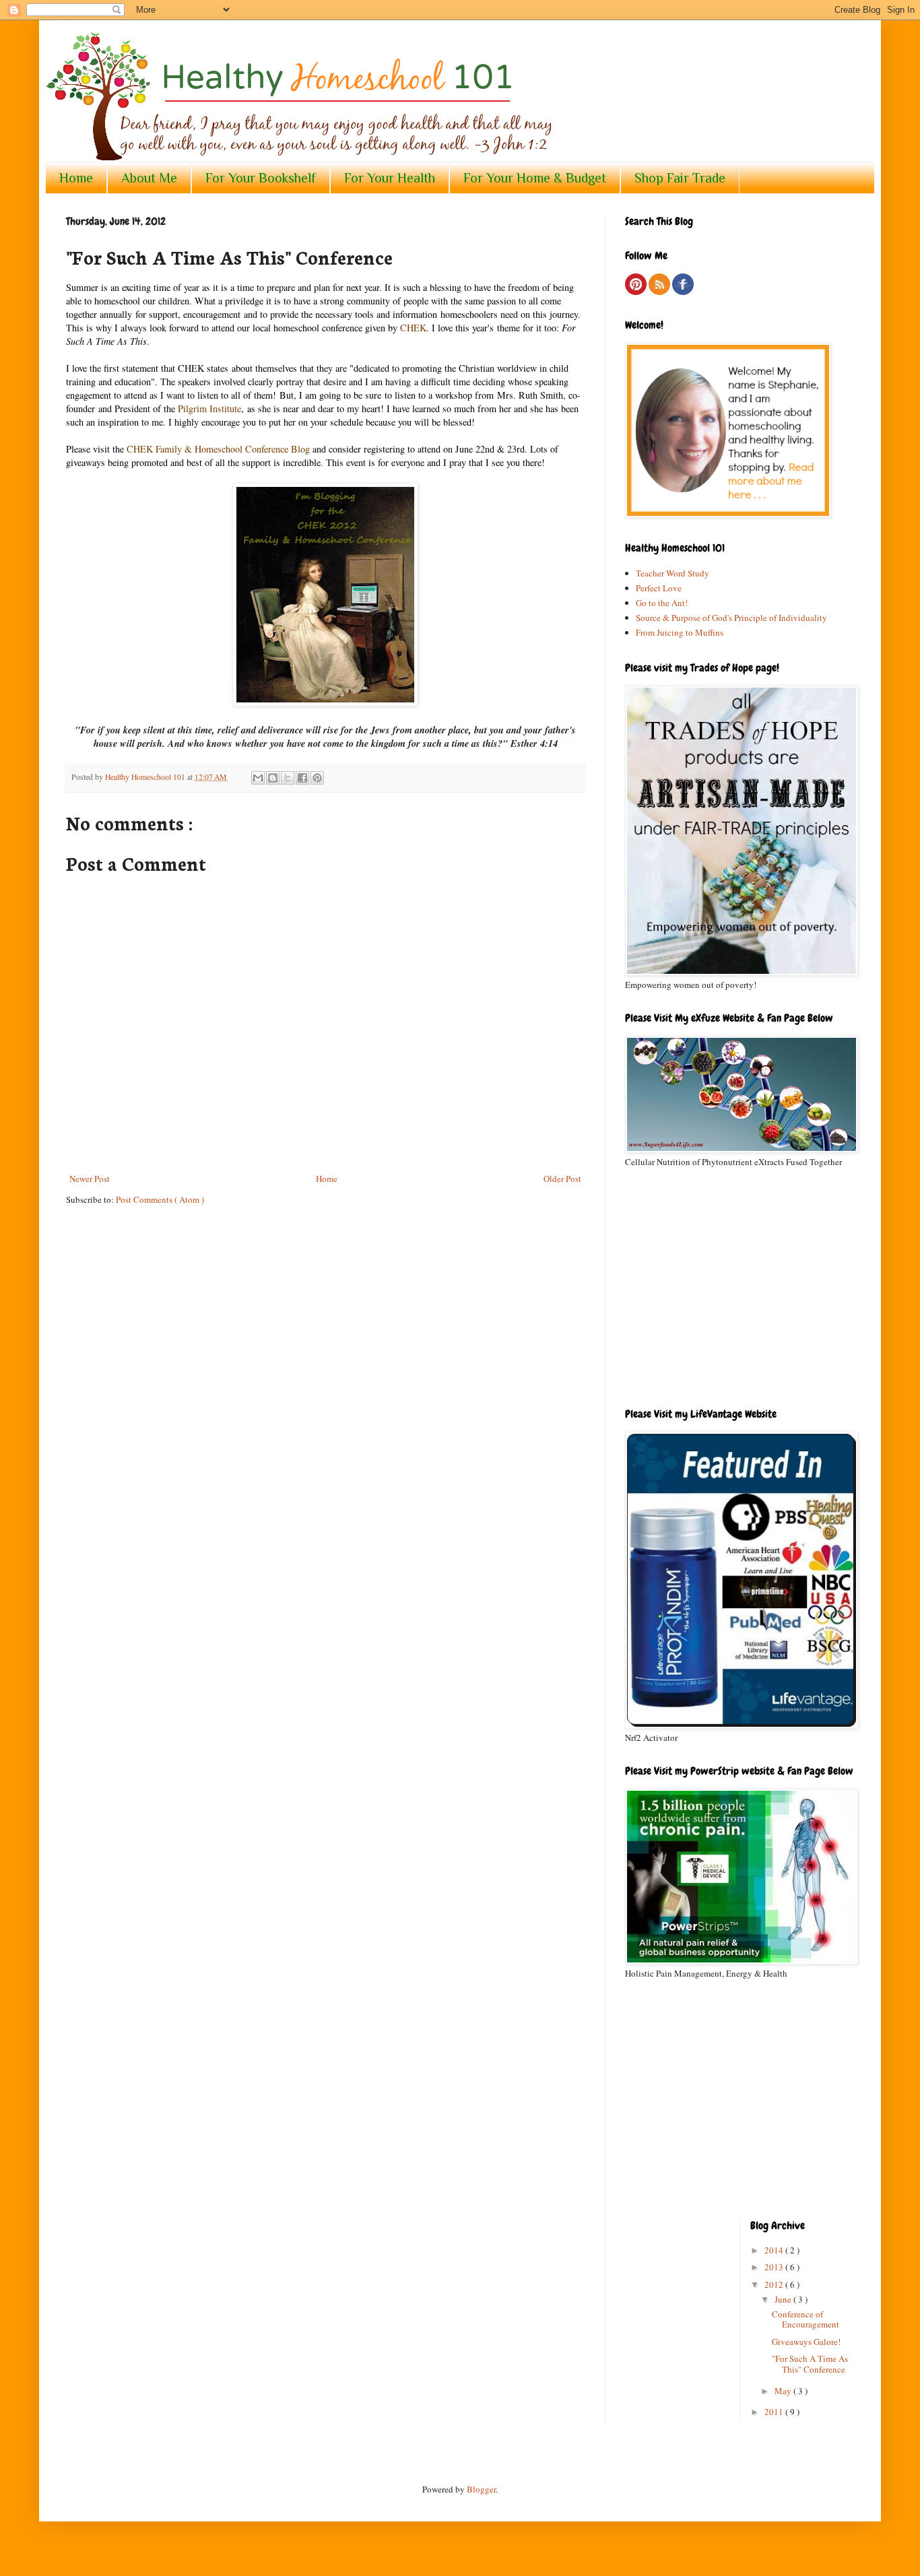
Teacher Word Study (672, 573)
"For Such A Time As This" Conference (810, 2364)
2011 (775, 2412)
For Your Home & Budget (535, 178)
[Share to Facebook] (302, 778)
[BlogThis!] (273, 778)
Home (76, 178)
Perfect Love (659, 588)
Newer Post (90, 1179)
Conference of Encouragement (806, 2319)
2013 (775, 2267)
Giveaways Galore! (806, 2342)
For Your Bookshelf (261, 178)
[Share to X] (288, 778)
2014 (775, 2250)
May (784, 2391)
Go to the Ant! (662, 603)
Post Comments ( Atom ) (160, 1199)
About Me (149, 178)
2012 (775, 2284)
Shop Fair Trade (680, 178)
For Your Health (390, 178)
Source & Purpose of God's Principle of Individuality (731, 618)
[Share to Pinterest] (317, 778)
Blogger (481, 2489)
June (784, 2299)
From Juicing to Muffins (680, 632)
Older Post (562, 1179)
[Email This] (258, 778)
